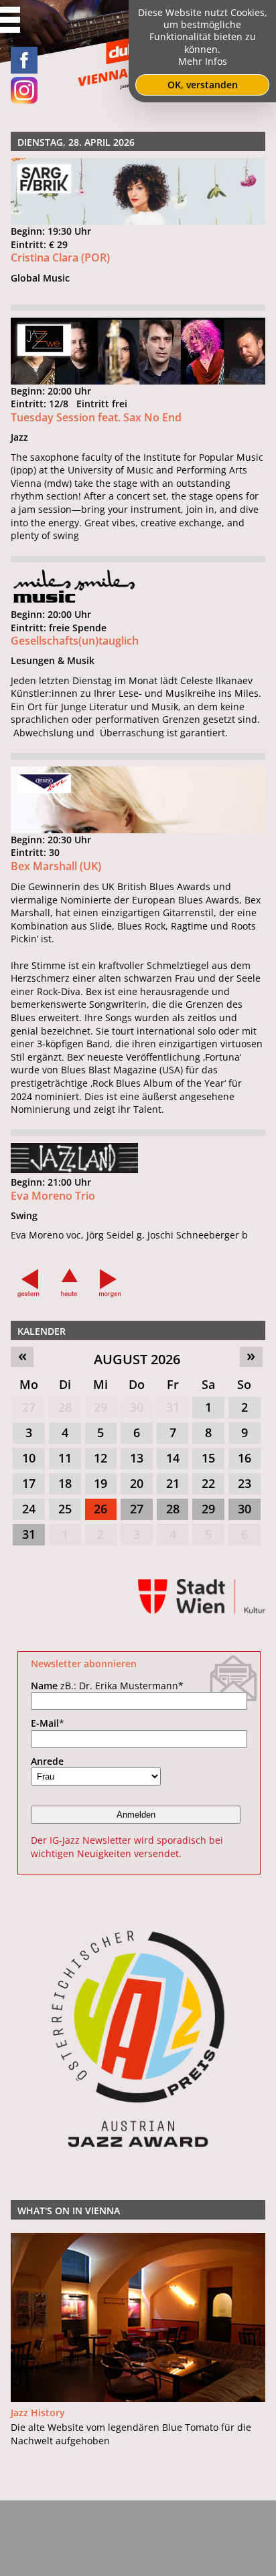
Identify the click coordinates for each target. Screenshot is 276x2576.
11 (65, 1458)
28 (65, 1407)
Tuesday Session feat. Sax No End (96, 417)
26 (100, 1509)
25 (65, 1509)
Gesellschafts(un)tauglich (75, 641)
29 (100, 1407)
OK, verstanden (203, 85)
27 (29, 1407)
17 (29, 1483)
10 (29, 1458)
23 (245, 1483)
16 (245, 1458)
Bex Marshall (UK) (56, 866)
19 (100, 1483)
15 (208, 1458)
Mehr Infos (203, 61)
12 (100, 1458)
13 (137, 1458)
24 (29, 1509)
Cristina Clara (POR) (60, 257)
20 (137, 1483)
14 (173, 1458)
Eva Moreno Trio (53, 1196)
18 (65, 1483)
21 (173, 1483)
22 (208, 1483)
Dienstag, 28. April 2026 (76, 142)
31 (173, 1407)
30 (137, 1407)
